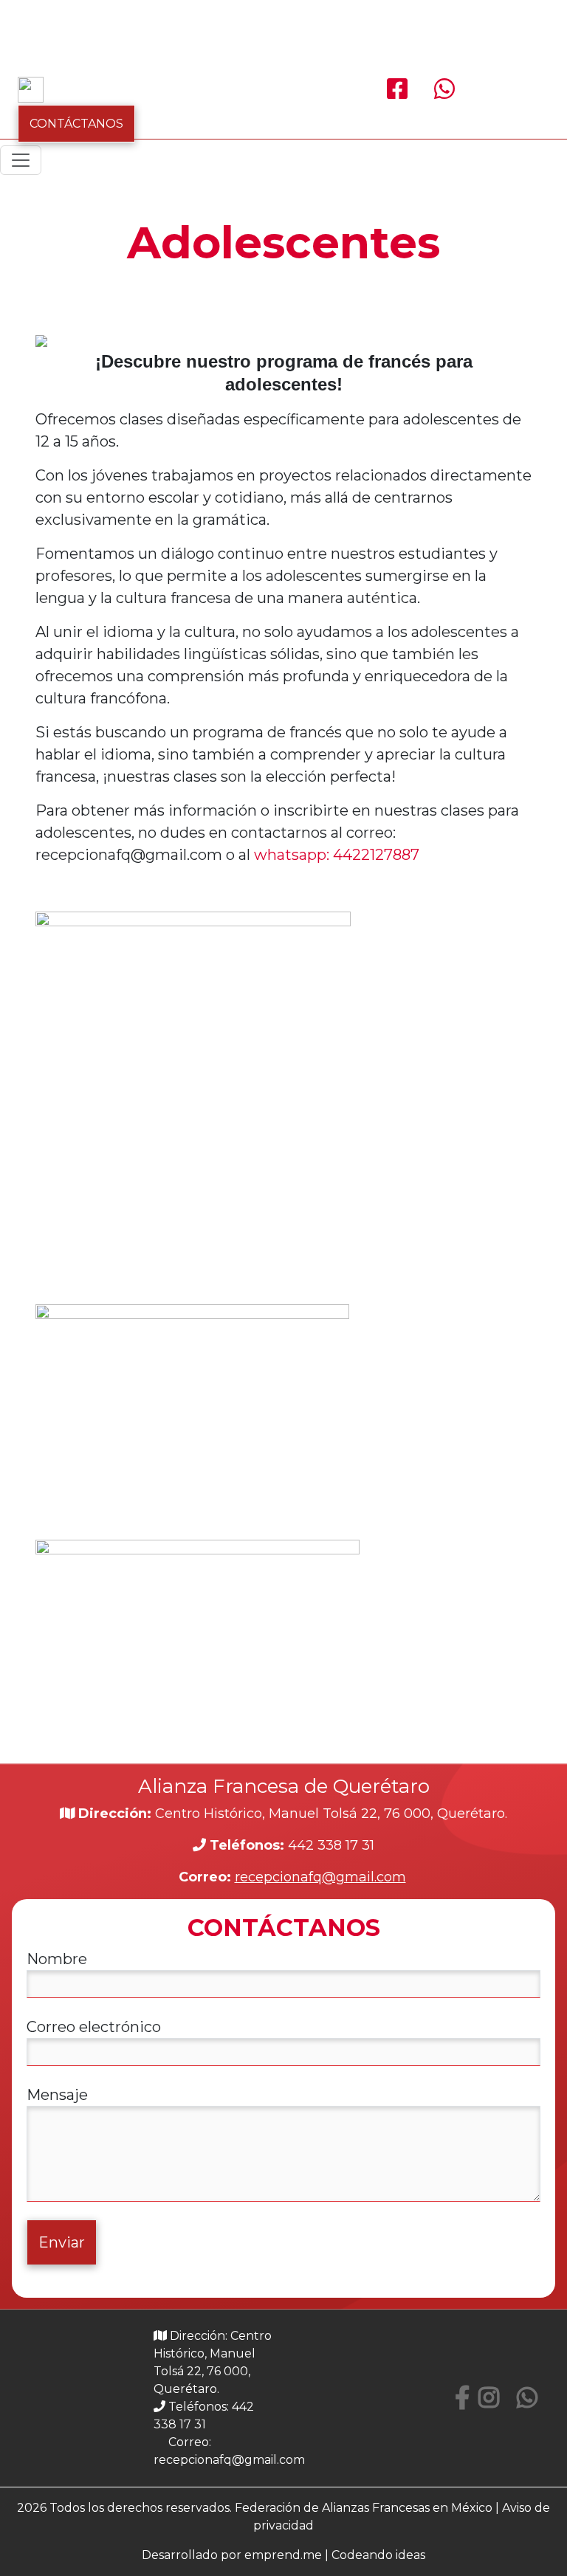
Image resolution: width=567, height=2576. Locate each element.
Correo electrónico (94, 2027)
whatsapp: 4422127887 (337, 855)
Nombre (57, 1959)
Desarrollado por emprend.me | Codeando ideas (283, 2555)
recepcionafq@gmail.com (320, 1877)
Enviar (62, 2242)
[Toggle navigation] (21, 160)
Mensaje (57, 2095)
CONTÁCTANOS (76, 124)
